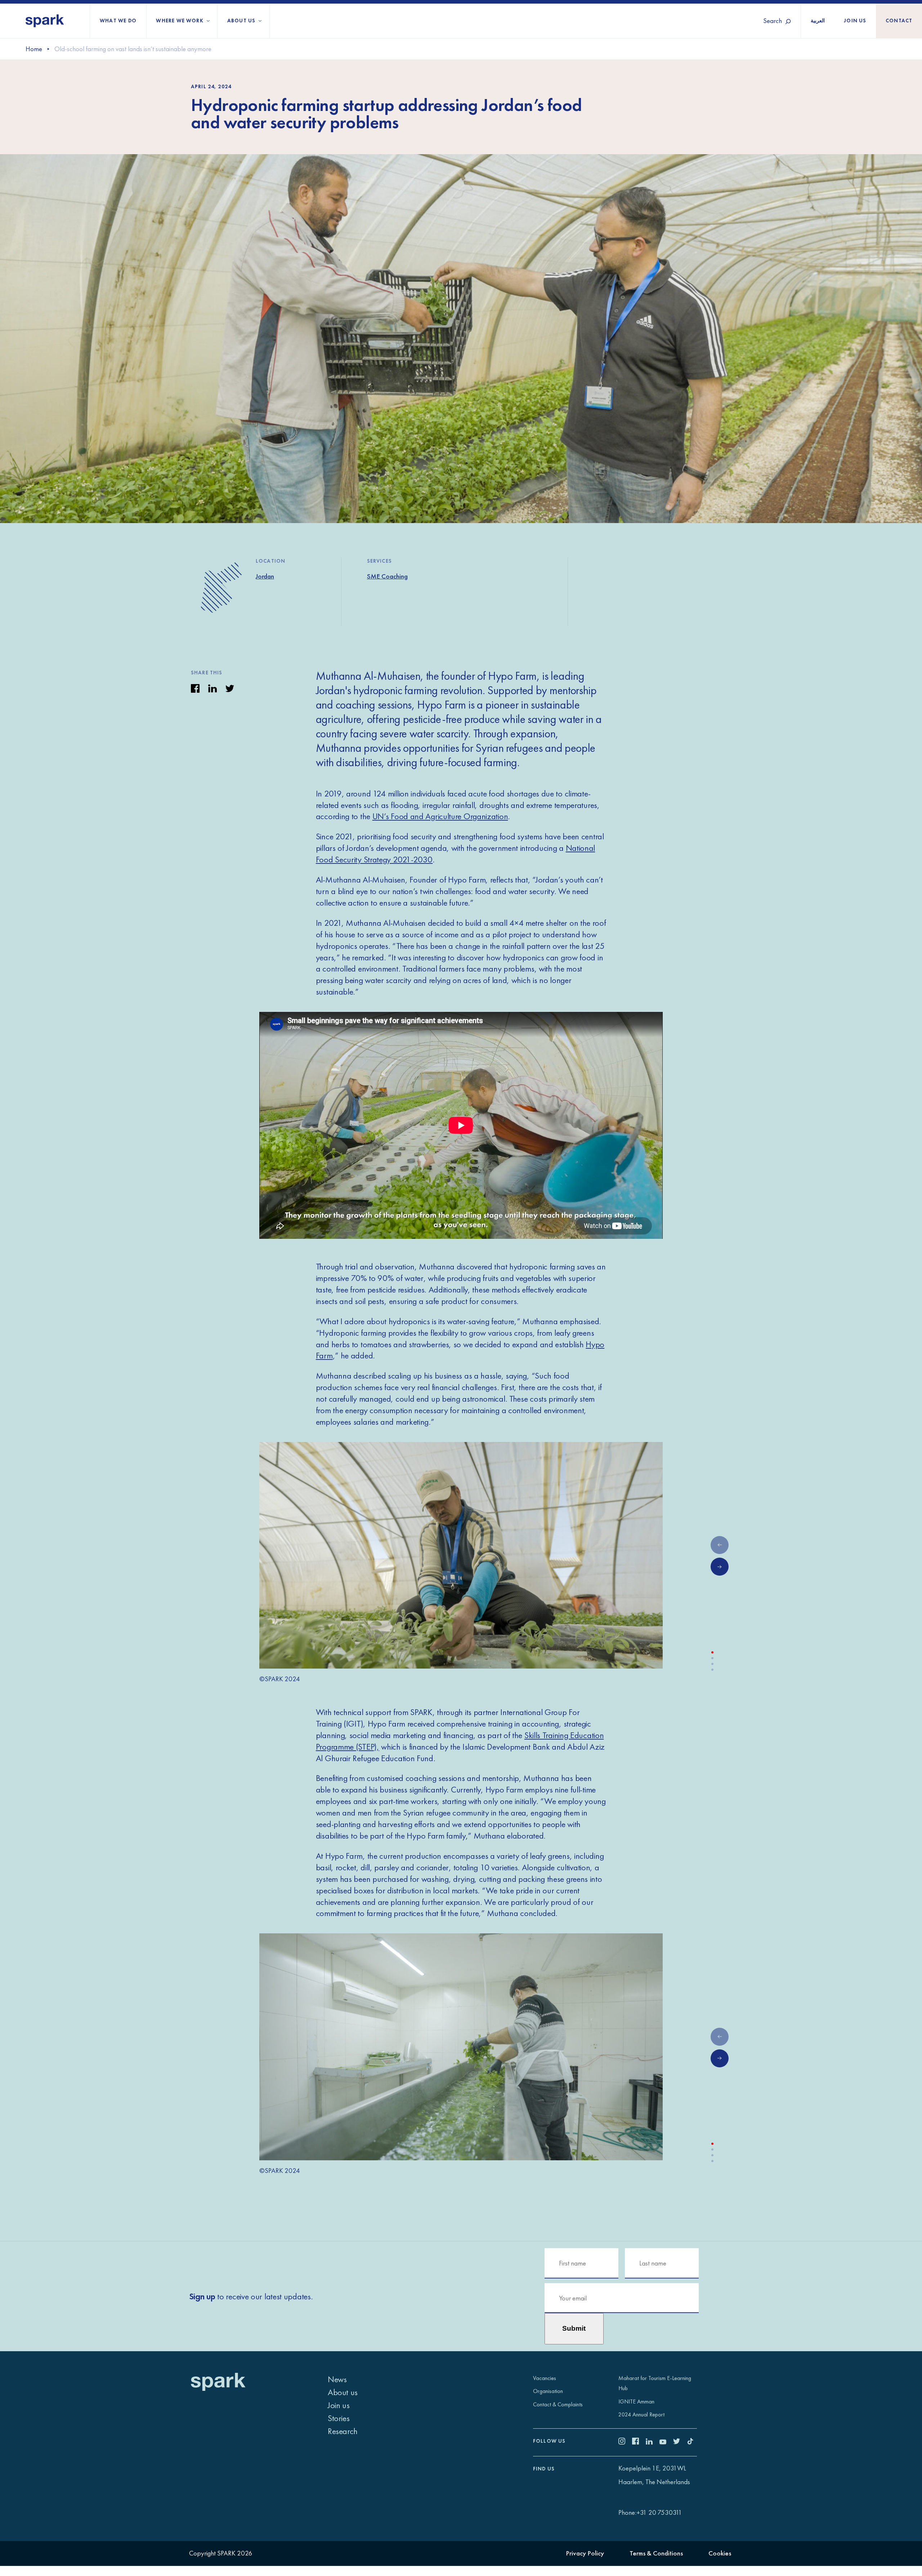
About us (241, 21)
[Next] (720, 1567)
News (337, 2379)
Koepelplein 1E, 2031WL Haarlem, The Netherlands (654, 2475)
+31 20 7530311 (659, 2512)
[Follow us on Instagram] (625, 2442)
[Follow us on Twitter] (680, 2442)
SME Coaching (387, 576)
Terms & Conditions (656, 2553)
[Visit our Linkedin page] (653, 2442)
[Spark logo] (45, 21)
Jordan (265, 576)
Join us (855, 21)
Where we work (180, 21)
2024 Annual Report (641, 2414)
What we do (118, 21)
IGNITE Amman (636, 2401)
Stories (339, 2418)
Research (343, 2431)
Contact (899, 21)
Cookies (720, 2553)
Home (34, 49)
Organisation (548, 2391)
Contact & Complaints (558, 2404)
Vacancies (545, 2378)
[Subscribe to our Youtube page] (666, 2442)
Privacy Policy (585, 2553)
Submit (574, 2328)
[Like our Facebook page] (639, 2442)
